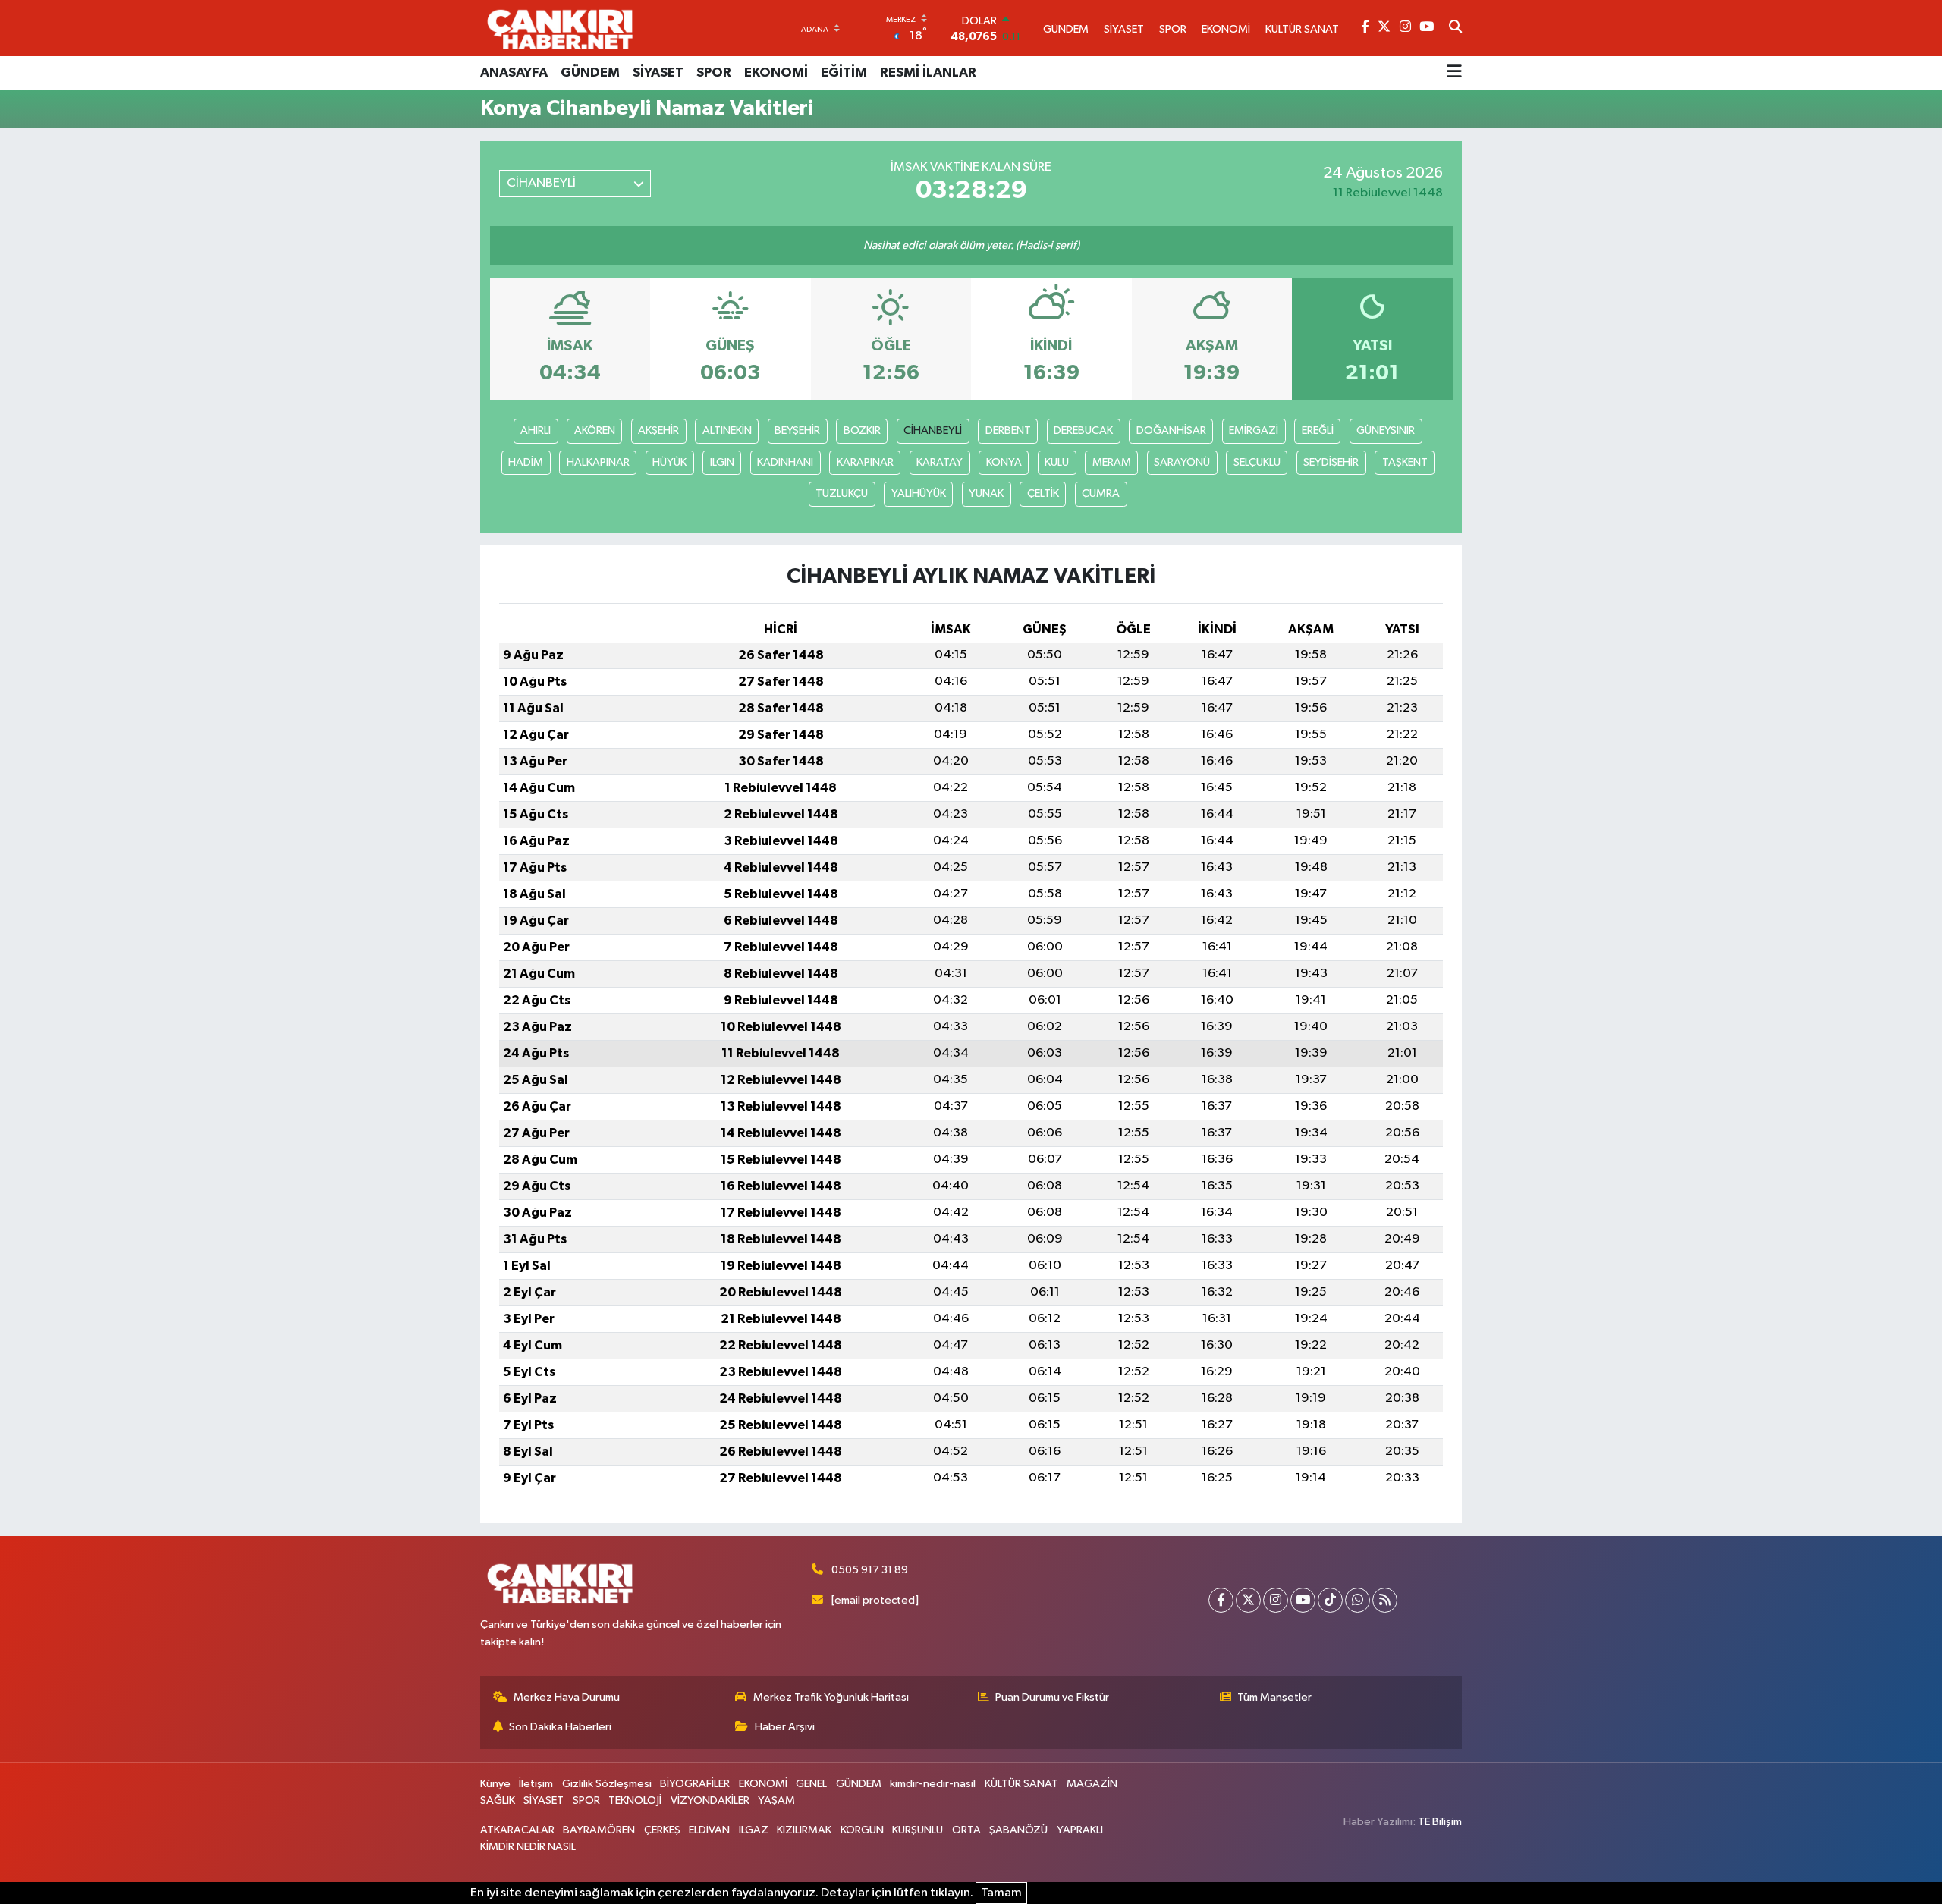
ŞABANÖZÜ (1018, 1830)
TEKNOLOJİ (635, 1800)
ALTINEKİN (727, 430)
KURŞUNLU (918, 1830)
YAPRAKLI (1080, 1830)
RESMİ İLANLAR (928, 73)
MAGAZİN (1092, 1784)
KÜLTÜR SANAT (1021, 1784)
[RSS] (1385, 1600)
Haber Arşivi (785, 1727)
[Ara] (1455, 28)
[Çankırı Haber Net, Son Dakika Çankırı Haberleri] (560, 28)
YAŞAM (776, 1800)
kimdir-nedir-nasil (933, 1784)
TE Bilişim (1440, 1822)
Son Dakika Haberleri (560, 1727)
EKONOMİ (776, 73)
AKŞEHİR (658, 430)
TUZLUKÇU (842, 493)
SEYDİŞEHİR (1331, 462)
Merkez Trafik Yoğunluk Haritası (831, 1697)
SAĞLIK (498, 1800)
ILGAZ (754, 1830)
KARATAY (940, 462)
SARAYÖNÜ (1182, 462)
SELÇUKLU (1257, 462)
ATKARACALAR (517, 1830)
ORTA (966, 1830)
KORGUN (862, 1830)
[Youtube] (1303, 1600)
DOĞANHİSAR (1171, 430)
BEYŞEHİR (797, 430)
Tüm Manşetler (1274, 1697)
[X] (1248, 1600)
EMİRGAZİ (1254, 430)
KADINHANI (785, 462)
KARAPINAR (865, 462)
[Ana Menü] (1454, 73)
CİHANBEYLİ (933, 430)
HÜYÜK (669, 462)
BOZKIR (862, 430)
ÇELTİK (1043, 493)
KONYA (1004, 462)
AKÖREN (595, 430)
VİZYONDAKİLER (710, 1800)
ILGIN (722, 462)
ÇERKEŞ (662, 1830)
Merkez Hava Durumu (567, 1697)
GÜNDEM (590, 73)
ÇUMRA (1101, 493)
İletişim (536, 1784)
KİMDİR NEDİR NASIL (528, 1847)
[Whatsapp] (1358, 1600)
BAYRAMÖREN (599, 1830)
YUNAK (986, 493)
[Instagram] (1276, 1600)
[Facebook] (1221, 1600)
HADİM (526, 462)
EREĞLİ (1318, 430)
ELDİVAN (709, 1830)
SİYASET (658, 73)
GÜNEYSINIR (1386, 430)
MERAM (1112, 462)
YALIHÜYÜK (919, 493)
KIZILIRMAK (804, 1830)
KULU (1057, 462)
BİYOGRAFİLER (695, 1784)
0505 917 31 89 (870, 1570)
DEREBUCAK (1083, 430)
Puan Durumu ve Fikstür (1052, 1697)
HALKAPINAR (598, 462)
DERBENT (1008, 430)
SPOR (714, 73)
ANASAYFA (514, 73)
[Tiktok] (1330, 1600)
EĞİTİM (844, 73)
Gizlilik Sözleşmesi (607, 1784)
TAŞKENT (1405, 462)
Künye (495, 1784)
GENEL (811, 1784)
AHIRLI (536, 430)
